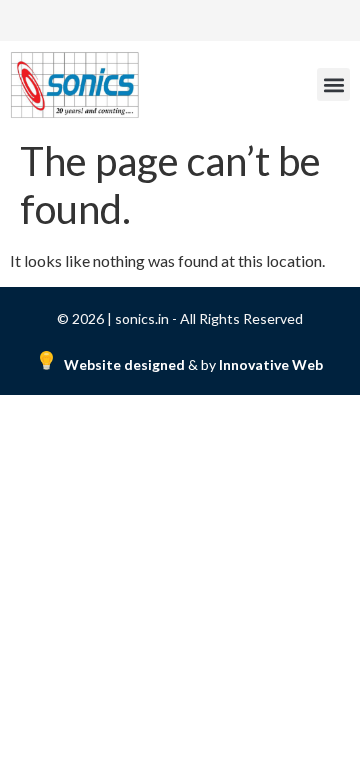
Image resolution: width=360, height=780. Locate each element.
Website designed (126, 364)
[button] (333, 84)
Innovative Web (271, 364)
